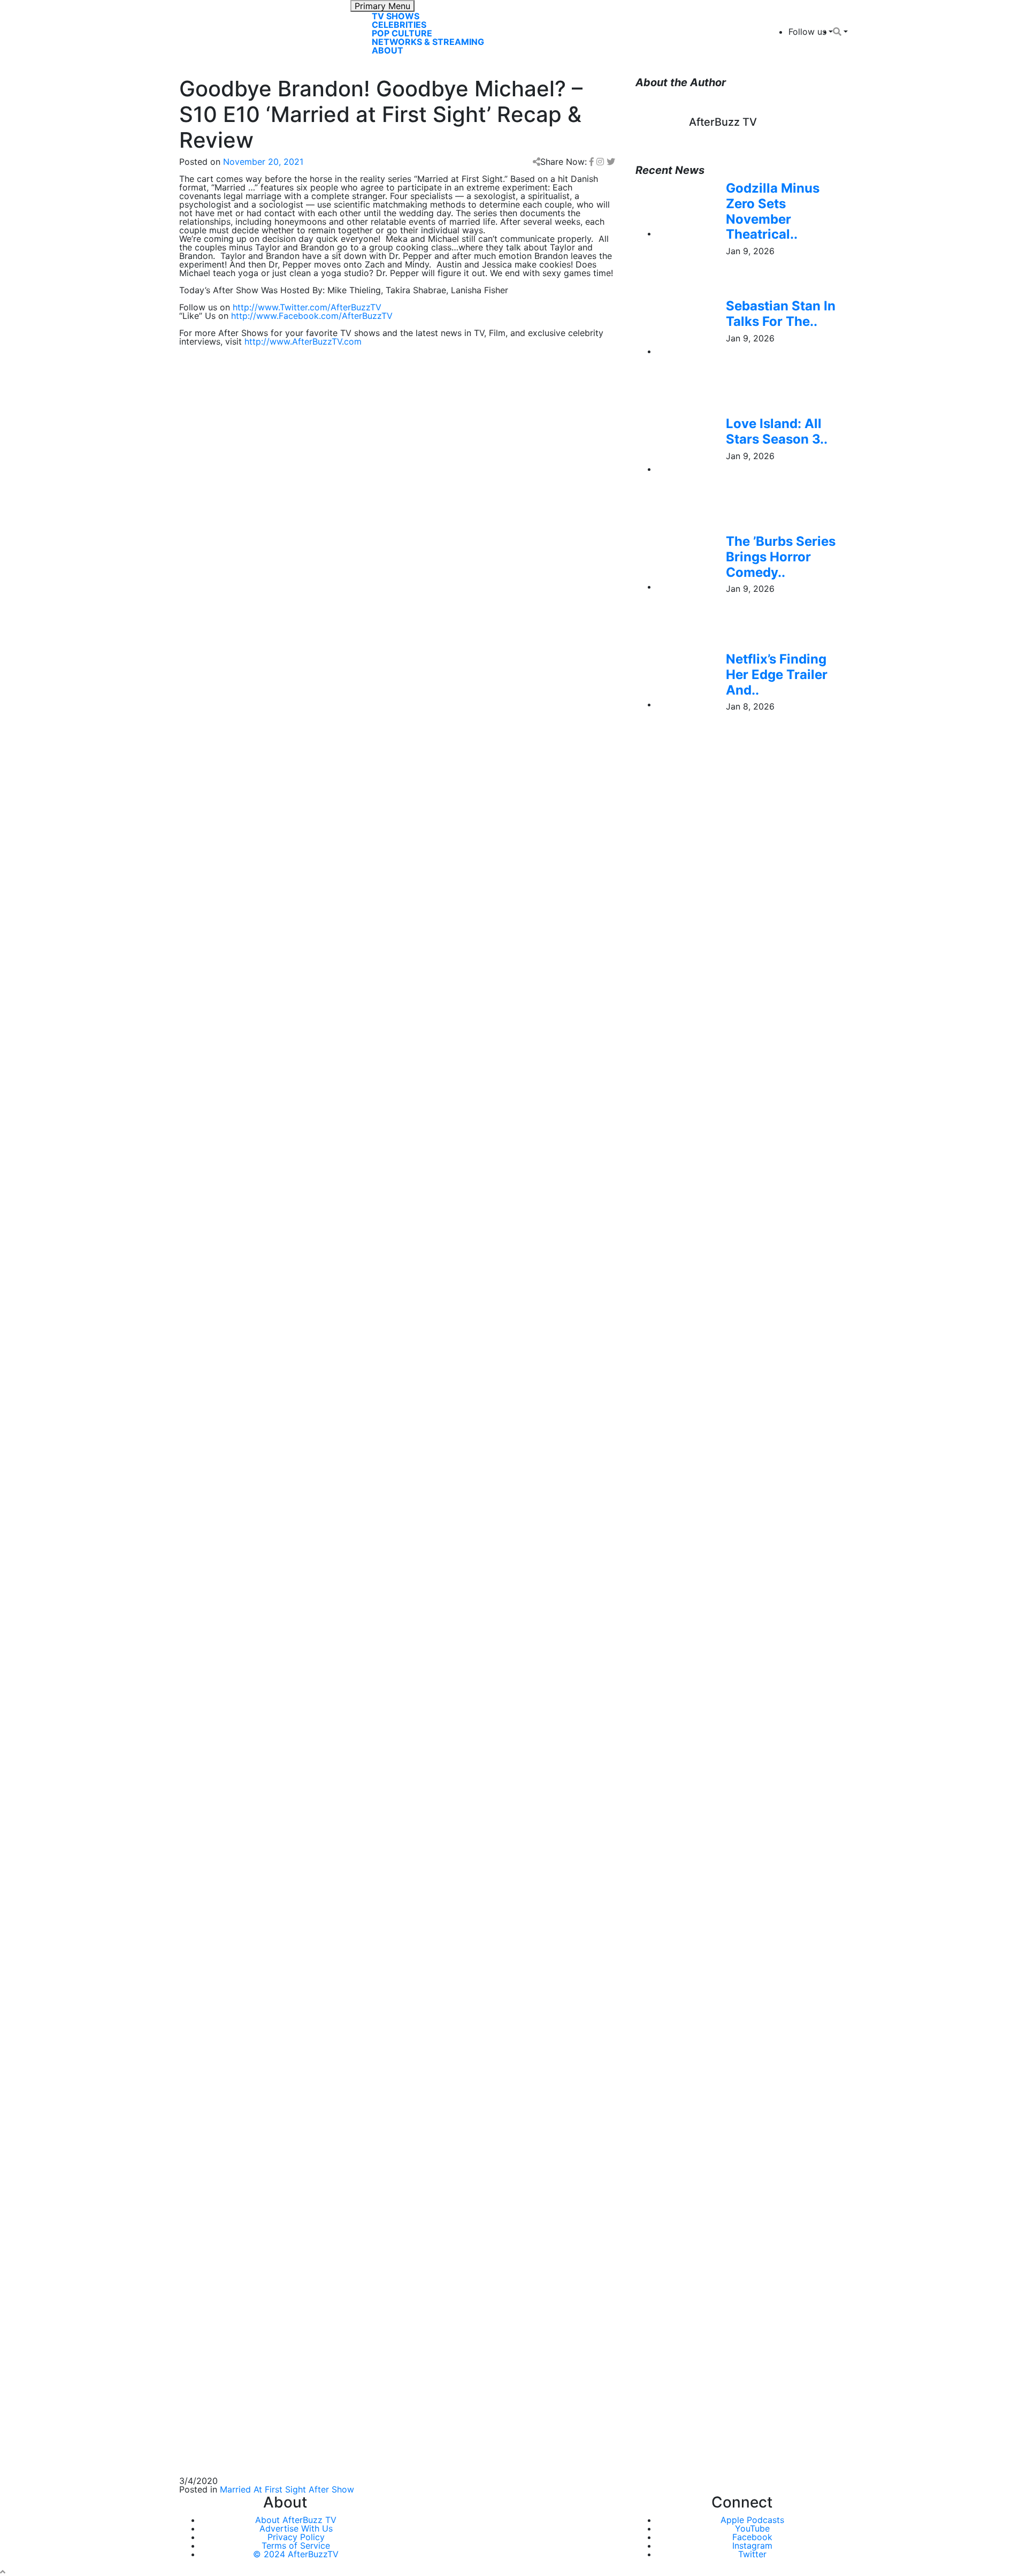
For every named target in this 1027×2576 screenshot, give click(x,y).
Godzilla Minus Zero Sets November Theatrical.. (773, 211)
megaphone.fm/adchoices (396, 1123)
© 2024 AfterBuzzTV (296, 2554)
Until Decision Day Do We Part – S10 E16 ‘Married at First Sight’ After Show (332, 1964)
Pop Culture (402, 33)
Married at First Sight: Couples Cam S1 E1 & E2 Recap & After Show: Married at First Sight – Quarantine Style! (388, 1908)
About (388, 50)
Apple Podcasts (752, 2520)
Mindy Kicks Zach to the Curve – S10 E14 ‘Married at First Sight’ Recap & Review (342, 2015)
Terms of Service (296, 2545)
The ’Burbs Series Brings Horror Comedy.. (781, 557)
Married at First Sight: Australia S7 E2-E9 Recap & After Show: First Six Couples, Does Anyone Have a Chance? (386, 1840)
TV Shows (396, 16)
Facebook (752, 2537)
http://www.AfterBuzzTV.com (303, 341)
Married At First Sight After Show (287, 2489)
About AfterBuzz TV (296, 2520)
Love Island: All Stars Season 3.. (777, 431)
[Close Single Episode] (264, 957)
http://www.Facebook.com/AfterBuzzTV (312, 316)
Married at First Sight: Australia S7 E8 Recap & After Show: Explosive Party (331, 1758)
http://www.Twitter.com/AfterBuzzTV (307, 307)
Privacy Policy (296, 2537)
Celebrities (399, 25)
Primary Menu (382, 6)
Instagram (752, 2545)
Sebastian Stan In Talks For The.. (781, 314)
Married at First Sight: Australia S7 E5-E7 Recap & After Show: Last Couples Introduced (356, 1810)
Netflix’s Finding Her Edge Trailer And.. (777, 675)
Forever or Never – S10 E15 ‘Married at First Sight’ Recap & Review (313, 1990)
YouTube (752, 2528)
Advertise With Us (296, 2528)
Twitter (752, 2554)
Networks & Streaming (428, 42)
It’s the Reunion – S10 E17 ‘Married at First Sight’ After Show (300, 1938)
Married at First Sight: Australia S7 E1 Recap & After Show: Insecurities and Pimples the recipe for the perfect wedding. (384, 1874)
